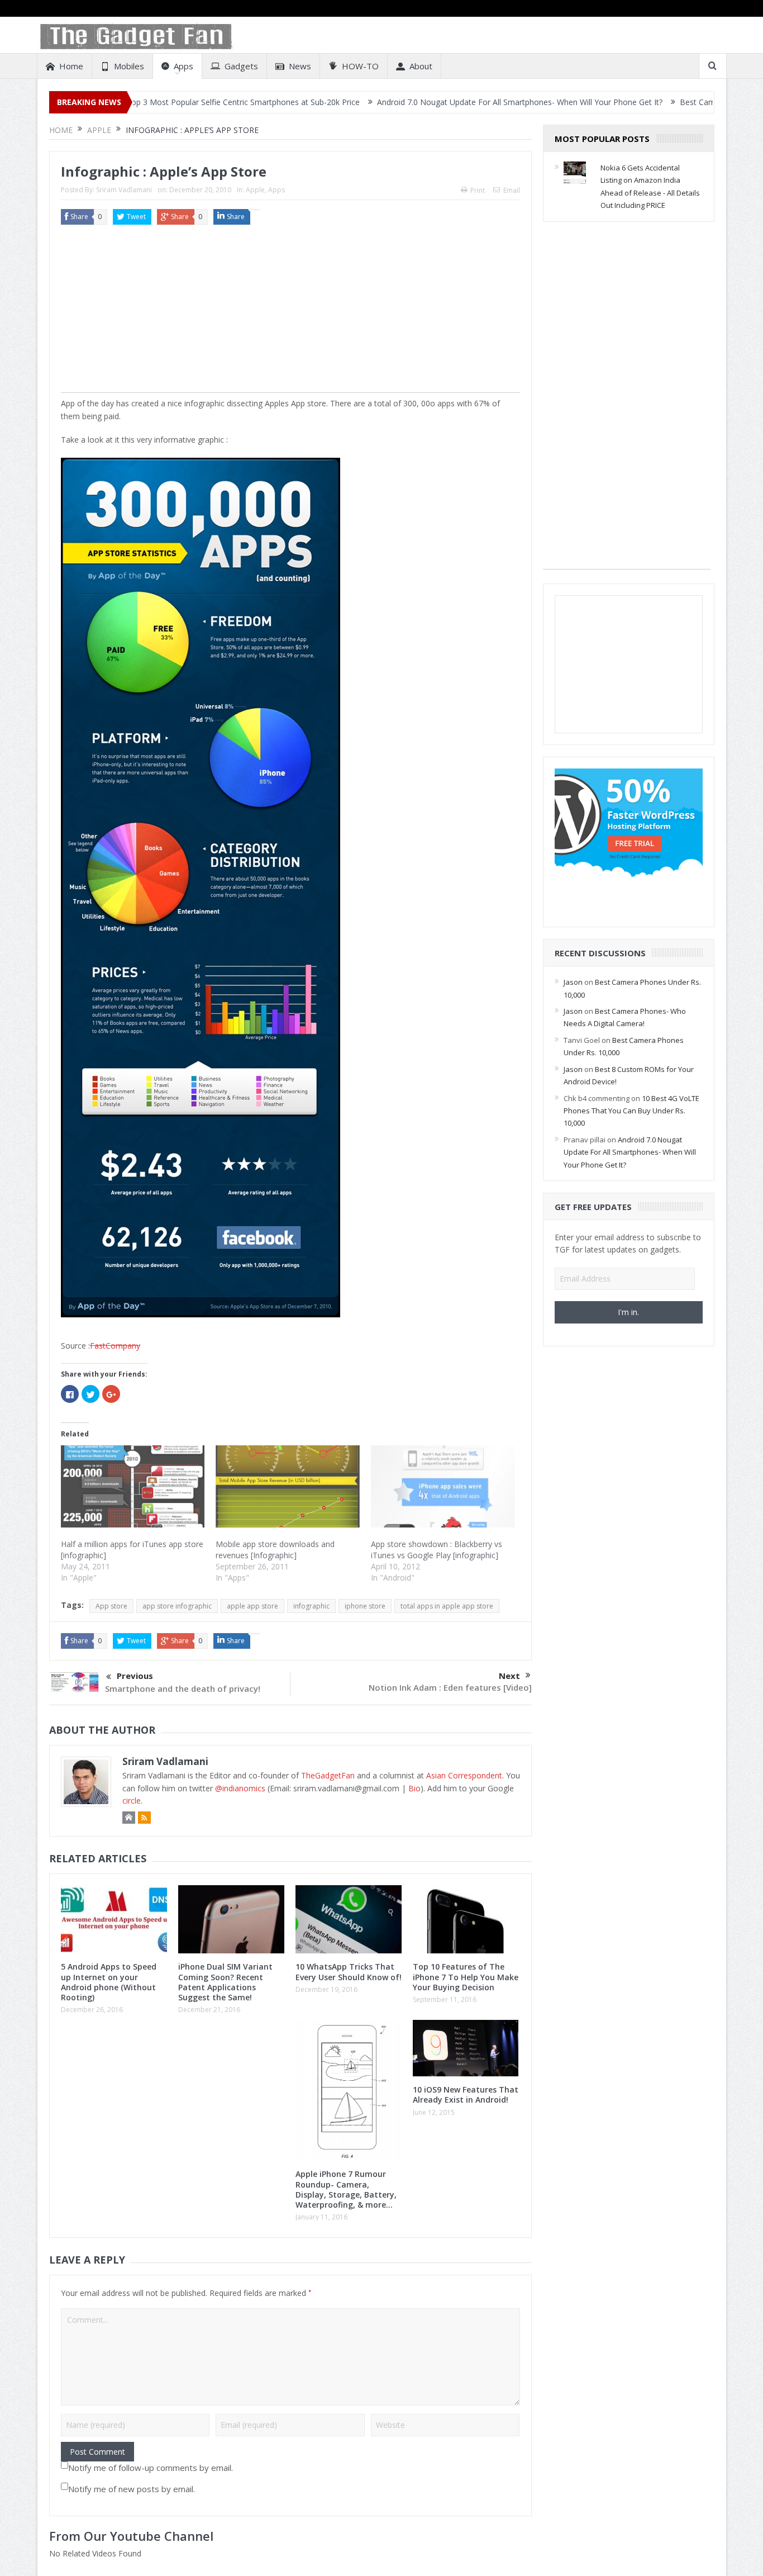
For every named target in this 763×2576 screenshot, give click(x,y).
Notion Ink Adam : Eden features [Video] (450, 1687)
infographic (311, 1606)
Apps (183, 66)
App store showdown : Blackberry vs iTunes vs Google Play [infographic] (437, 1550)
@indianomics (240, 1788)
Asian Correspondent (464, 1775)
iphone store (365, 1606)
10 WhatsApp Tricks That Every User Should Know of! (349, 1972)
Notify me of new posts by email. (132, 2489)
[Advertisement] (290, 314)
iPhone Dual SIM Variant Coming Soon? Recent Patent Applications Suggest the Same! (225, 1982)
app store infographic (177, 1606)
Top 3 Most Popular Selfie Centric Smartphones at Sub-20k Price (165, 102)
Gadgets (241, 66)
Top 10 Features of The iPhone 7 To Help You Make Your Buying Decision (466, 1977)
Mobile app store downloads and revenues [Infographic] (275, 1550)
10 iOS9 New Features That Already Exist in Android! (466, 2095)
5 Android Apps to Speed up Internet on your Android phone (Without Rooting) (109, 1982)
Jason (573, 982)
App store (111, 1606)
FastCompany (115, 1346)
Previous (135, 1676)
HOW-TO (360, 66)
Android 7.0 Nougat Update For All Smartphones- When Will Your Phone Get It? (442, 102)
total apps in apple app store (447, 1606)
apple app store (252, 1606)
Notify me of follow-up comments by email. (151, 2468)
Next (509, 1676)
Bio (414, 1788)
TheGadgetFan (328, 1775)
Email (512, 190)
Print (478, 190)
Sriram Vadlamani (124, 190)
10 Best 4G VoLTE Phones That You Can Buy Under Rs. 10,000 (631, 1111)
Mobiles (129, 66)
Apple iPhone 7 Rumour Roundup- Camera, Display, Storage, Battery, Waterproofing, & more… (346, 2189)
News (300, 66)
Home (71, 66)
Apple (255, 190)
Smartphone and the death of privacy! (183, 1688)
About (421, 66)
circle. (132, 1801)
